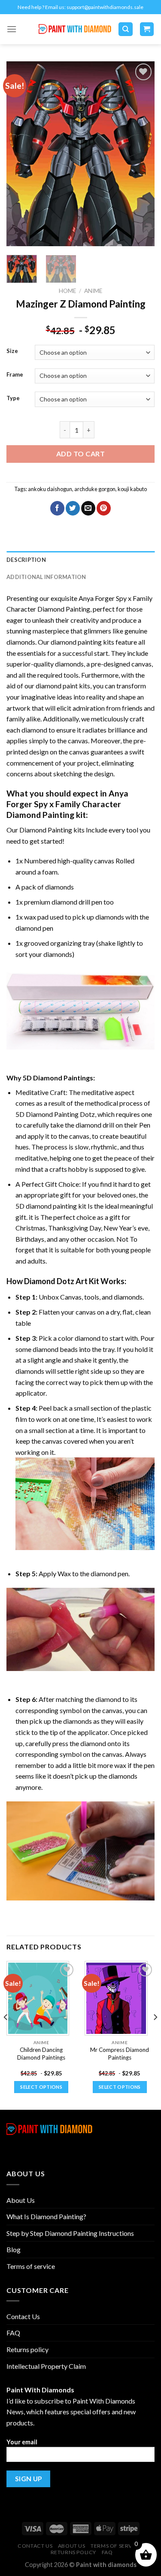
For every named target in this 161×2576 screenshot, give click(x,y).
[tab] (80, 560)
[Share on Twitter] (73, 508)
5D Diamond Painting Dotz (55, 1114)
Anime (93, 291)
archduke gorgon (95, 489)
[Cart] (147, 29)
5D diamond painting (46, 1206)
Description (26, 560)
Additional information (46, 577)
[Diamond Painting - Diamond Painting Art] (75, 29)
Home (67, 291)
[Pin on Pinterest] (104, 508)
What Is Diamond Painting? (46, 2216)
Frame (15, 375)
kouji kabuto (132, 489)
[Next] (141, 154)
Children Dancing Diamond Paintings (41, 2054)
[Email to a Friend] (88, 508)
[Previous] (20, 154)
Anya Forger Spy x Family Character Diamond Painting (67, 804)
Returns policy (27, 2349)
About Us (21, 2200)
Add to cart (80, 454)
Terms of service (31, 2266)
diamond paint (57, 686)
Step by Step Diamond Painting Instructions (70, 2233)
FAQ (13, 2333)
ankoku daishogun (50, 489)
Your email (22, 2442)
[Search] (126, 29)
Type (13, 398)
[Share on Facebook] (57, 508)
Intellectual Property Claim (46, 2366)
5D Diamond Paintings (58, 1078)
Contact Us (23, 2316)
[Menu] (12, 29)
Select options (41, 2087)
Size (12, 351)
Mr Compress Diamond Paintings (120, 2054)
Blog (14, 2249)
